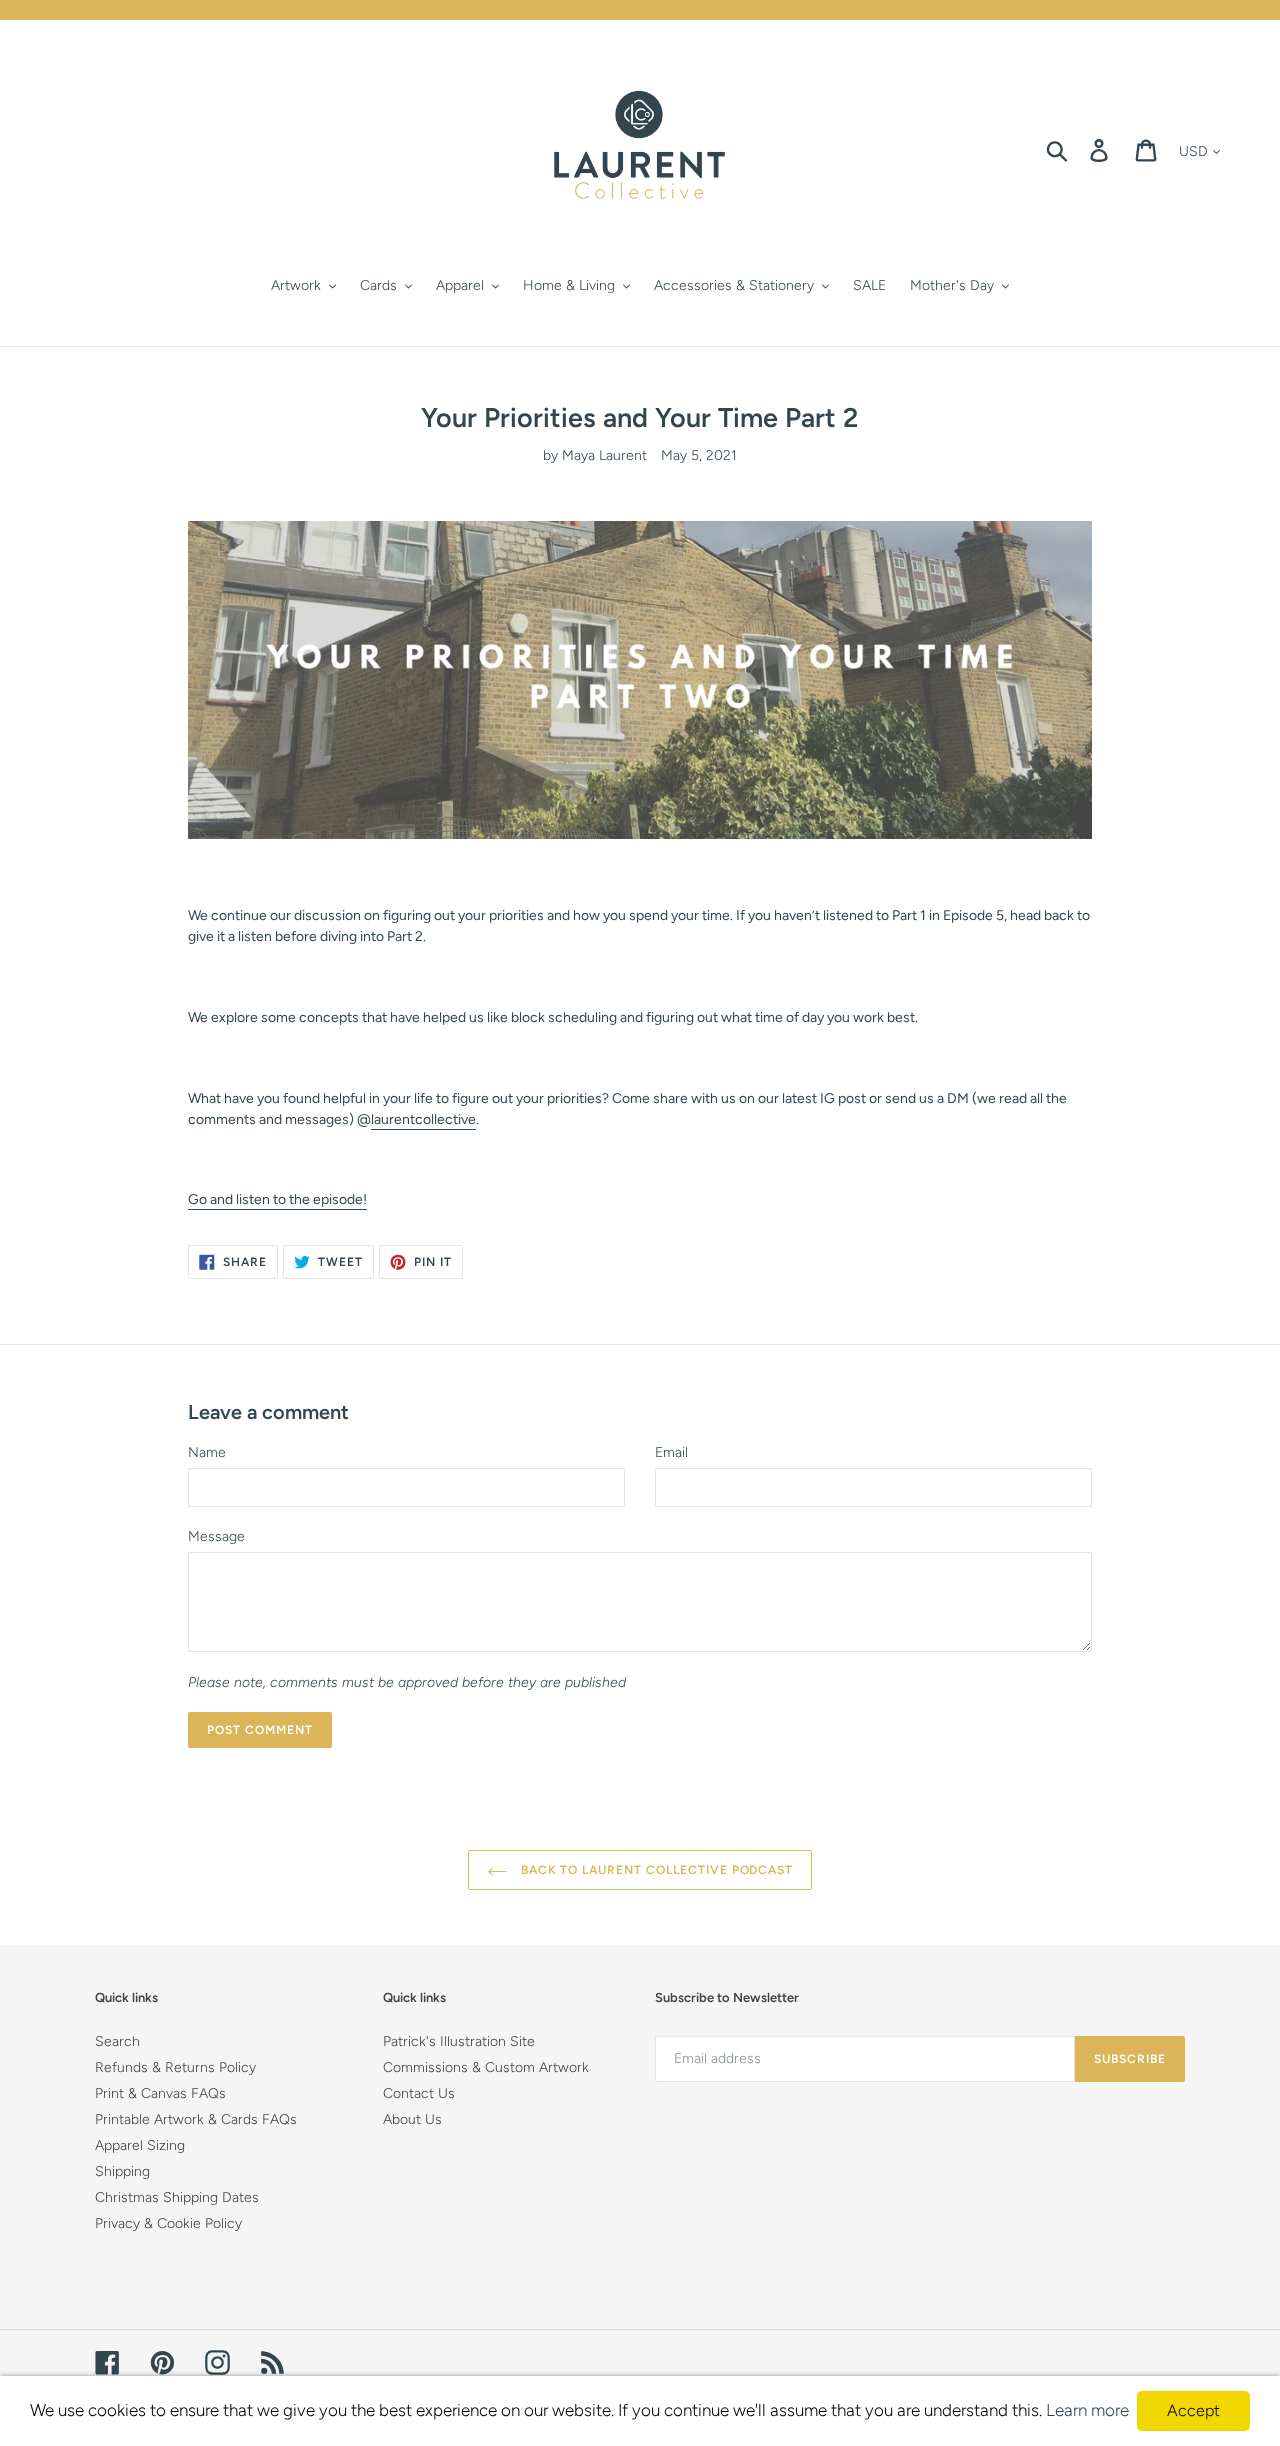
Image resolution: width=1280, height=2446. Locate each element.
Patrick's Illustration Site (459, 2041)
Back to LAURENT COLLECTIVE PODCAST (655, 1870)
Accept (1193, 2410)
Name (207, 1452)
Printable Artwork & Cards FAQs (196, 2119)
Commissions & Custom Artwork (486, 2067)
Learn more (1087, 2410)
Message (216, 1536)
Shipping (122, 2171)
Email (671, 1452)
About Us (412, 2119)
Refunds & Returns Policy (175, 2067)
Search (117, 2041)
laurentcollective (423, 1119)
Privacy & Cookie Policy (168, 2223)
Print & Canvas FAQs (160, 2093)
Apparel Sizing (140, 2145)
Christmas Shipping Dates (177, 2197)
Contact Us (419, 2093)
